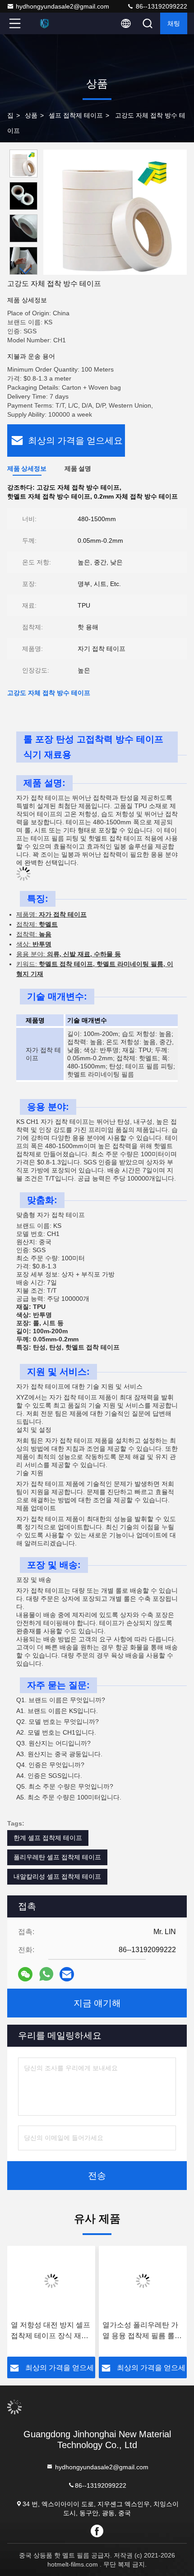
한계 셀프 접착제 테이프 (48, 1838)
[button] (26, 271)
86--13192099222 (161, 6)
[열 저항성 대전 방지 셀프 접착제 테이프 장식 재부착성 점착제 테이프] (51, 2281)
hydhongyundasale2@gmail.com (62, 6)
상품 (31, 115)
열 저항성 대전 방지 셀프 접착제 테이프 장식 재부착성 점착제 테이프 (51, 2331)
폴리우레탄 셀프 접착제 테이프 (57, 1857)
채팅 (174, 23)
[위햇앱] (46, 1974)
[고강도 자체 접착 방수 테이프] (115, 212)
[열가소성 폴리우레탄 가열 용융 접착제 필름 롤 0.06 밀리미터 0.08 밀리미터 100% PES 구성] (143, 2281)
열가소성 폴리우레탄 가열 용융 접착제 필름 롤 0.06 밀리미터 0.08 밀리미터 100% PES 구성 (141, 2331)
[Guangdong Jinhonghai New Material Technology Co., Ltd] (45, 23)
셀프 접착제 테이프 (76, 115)
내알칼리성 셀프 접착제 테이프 (57, 1876)
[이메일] (67, 1974)
